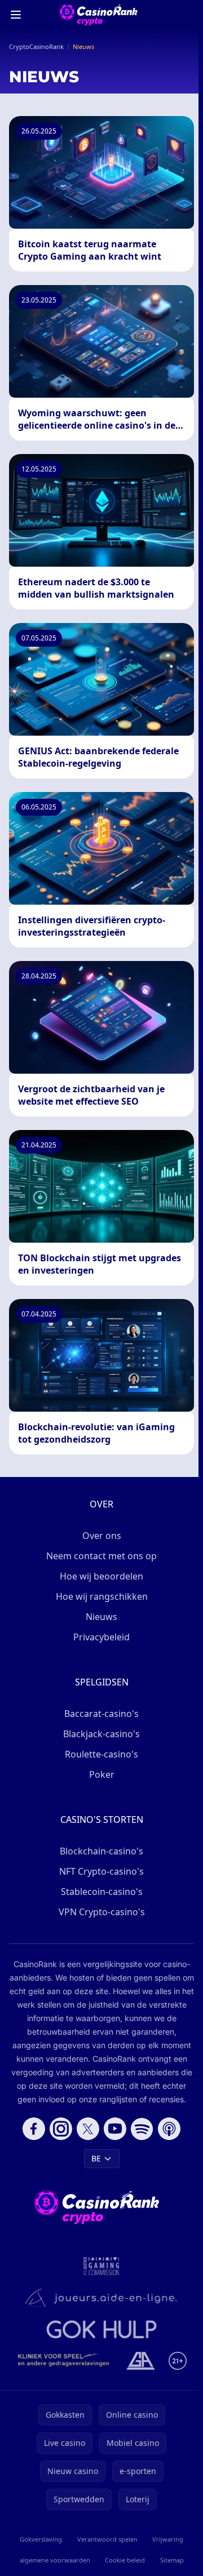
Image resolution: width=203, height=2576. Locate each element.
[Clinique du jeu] (65, 2361)
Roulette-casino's (101, 1754)
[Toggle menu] (16, 15)
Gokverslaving (41, 2539)
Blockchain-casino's (101, 1851)
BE (96, 2158)
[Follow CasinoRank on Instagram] (61, 2129)
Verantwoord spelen (107, 2539)
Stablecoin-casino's (102, 1892)
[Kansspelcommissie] (101, 2266)
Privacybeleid (101, 1637)
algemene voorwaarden (55, 2560)
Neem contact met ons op (101, 1556)
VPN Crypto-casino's (102, 1912)
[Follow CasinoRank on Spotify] (142, 2129)
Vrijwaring (168, 2539)
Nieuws (101, 1617)
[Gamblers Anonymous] (141, 2361)
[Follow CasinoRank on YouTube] (115, 2129)
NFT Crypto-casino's (101, 1871)
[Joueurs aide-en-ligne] (101, 2298)
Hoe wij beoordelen (101, 1576)
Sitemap (172, 2560)
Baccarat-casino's (101, 1714)
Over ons (102, 1536)
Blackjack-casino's (101, 1734)
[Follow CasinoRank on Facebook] (34, 2129)
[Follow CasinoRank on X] (88, 2129)
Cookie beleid (125, 2560)
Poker (102, 1774)
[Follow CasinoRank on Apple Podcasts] (169, 2129)
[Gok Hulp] (101, 2329)
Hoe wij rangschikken (102, 1596)
